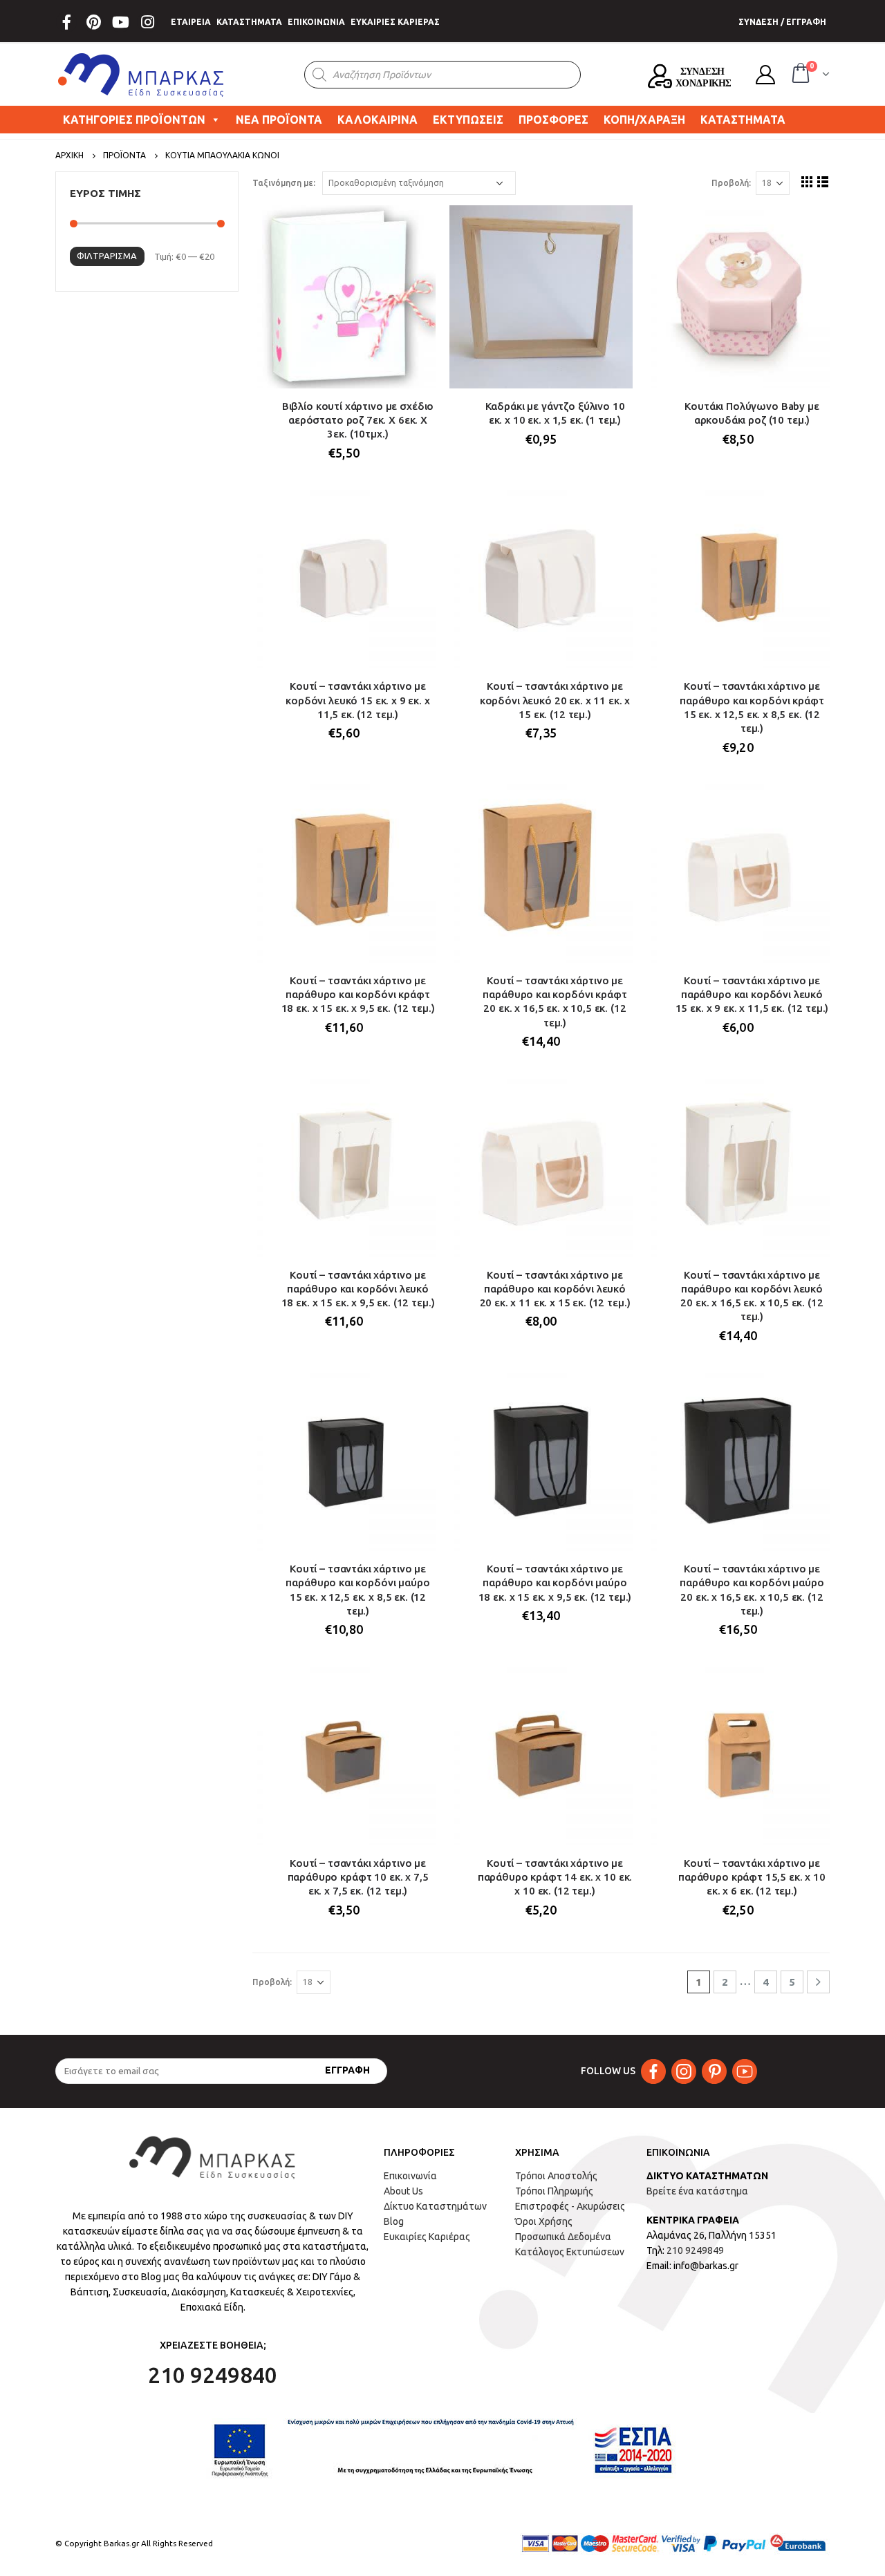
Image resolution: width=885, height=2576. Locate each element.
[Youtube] (120, 22)
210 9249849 (695, 2250)
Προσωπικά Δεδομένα (563, 2237)
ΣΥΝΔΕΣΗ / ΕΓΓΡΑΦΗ (782, 22)
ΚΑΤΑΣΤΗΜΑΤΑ (249, 22)
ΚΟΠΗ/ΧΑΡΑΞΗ (644, 120)
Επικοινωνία (410, 2176)
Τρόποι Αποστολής (556, 2176)
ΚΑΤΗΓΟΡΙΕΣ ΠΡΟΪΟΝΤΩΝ (134, 120)
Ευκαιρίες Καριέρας (427, 2237)
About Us (403, 2191)
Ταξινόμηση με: (284, 183)
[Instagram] (147, 22)
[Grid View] (807, 181)
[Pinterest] (93, 22)
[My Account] (765, 75)
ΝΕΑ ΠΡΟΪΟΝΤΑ (279, 120)
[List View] (823, 181)
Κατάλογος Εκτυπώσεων (570, 2252)
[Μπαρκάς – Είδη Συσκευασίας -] (142, 75)
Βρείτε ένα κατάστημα (697, 2191)
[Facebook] (66, 22)
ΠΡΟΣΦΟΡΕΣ (553, 120)
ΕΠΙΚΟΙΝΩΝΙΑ (316, 22)
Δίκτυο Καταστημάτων (435, 2206)
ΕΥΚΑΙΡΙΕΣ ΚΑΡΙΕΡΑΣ (395, 22)
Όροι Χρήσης (544, 2221)
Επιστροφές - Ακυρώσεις (570, 2206)
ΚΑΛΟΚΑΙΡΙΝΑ (378, 120)
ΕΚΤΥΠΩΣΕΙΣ (468, 120)
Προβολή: (731, 183)
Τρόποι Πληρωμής (554, 2191)
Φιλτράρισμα (107, 256)
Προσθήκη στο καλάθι (413, 228)
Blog (394, 2221)
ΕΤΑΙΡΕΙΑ (191, 22)
